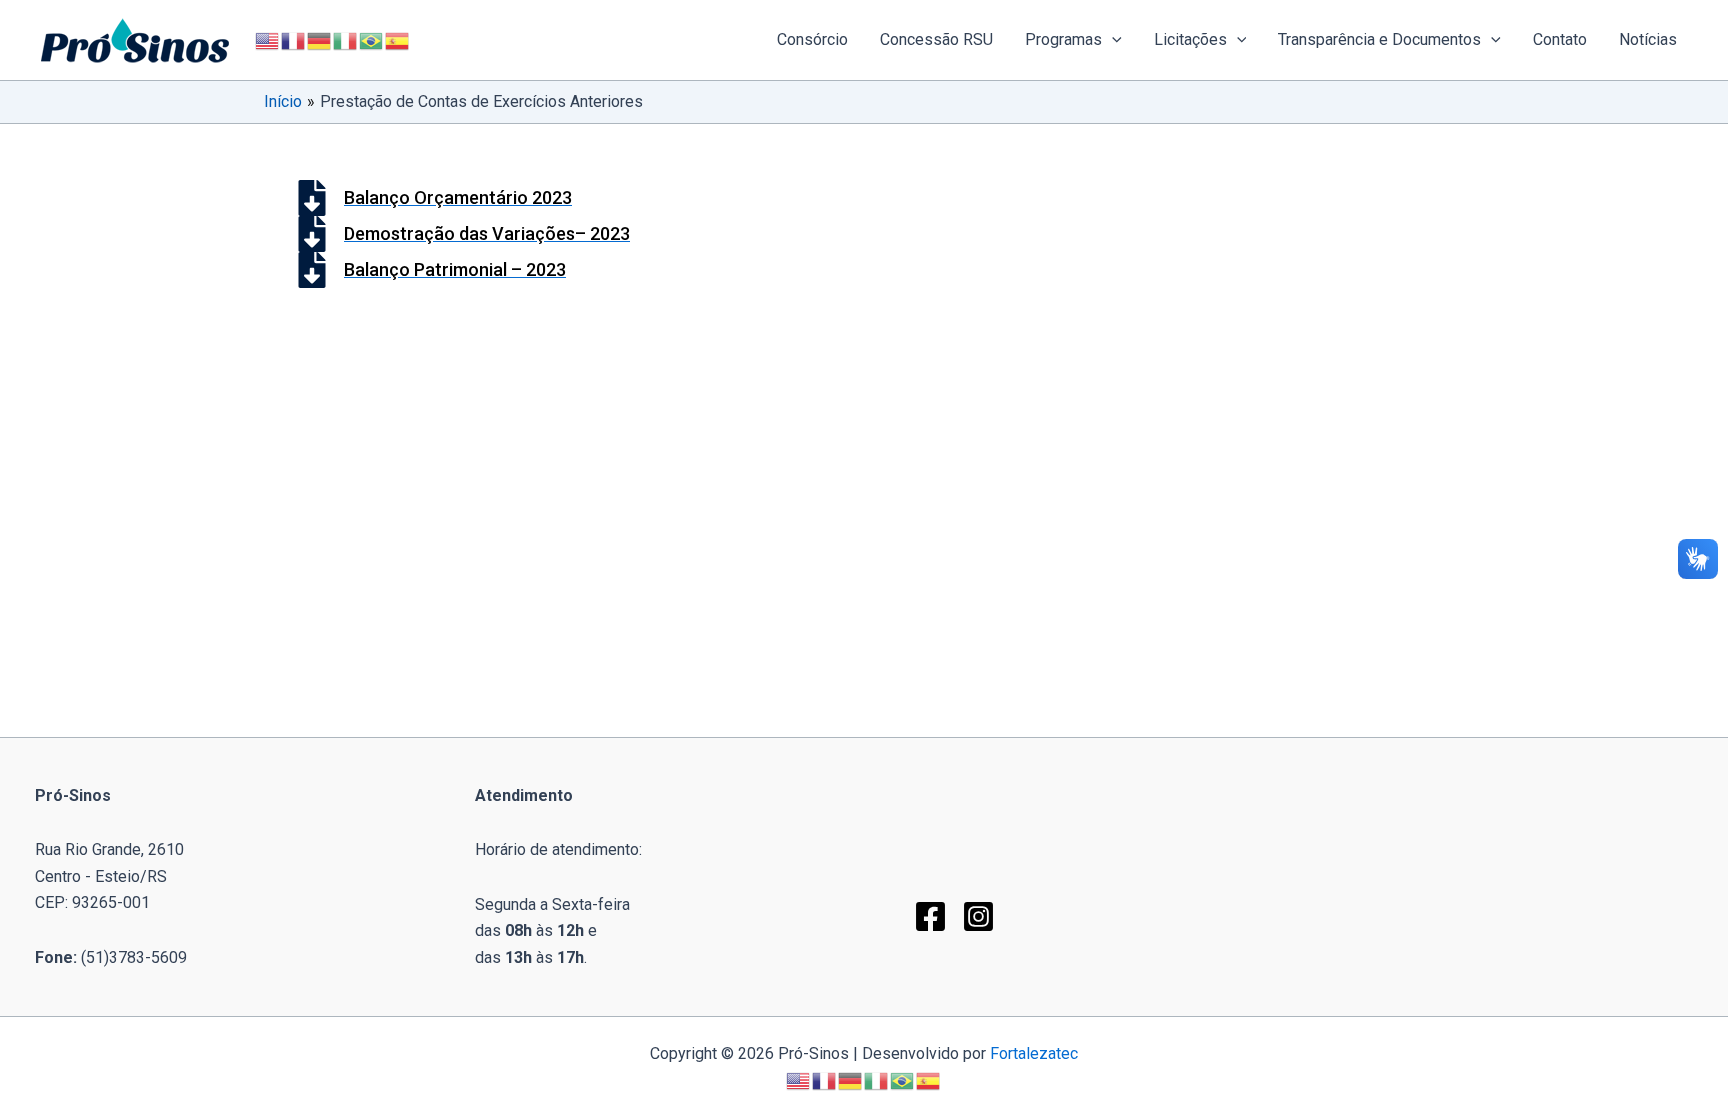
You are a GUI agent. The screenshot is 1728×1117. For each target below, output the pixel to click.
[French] (294, 40)
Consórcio (812, 39)
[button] (1112, 40)
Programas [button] (1063, 39)
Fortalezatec (1034, 1053)
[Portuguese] (372, 40)
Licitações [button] (1190, 39)
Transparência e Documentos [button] (1379, 39)
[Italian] (346, 40)
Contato (1560, 39)
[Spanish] (398, 40)
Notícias (1648, 39)
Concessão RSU (936, 39)
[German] (320, 40)
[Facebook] (930, 916)
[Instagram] (978, 916)
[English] (268, 40)
